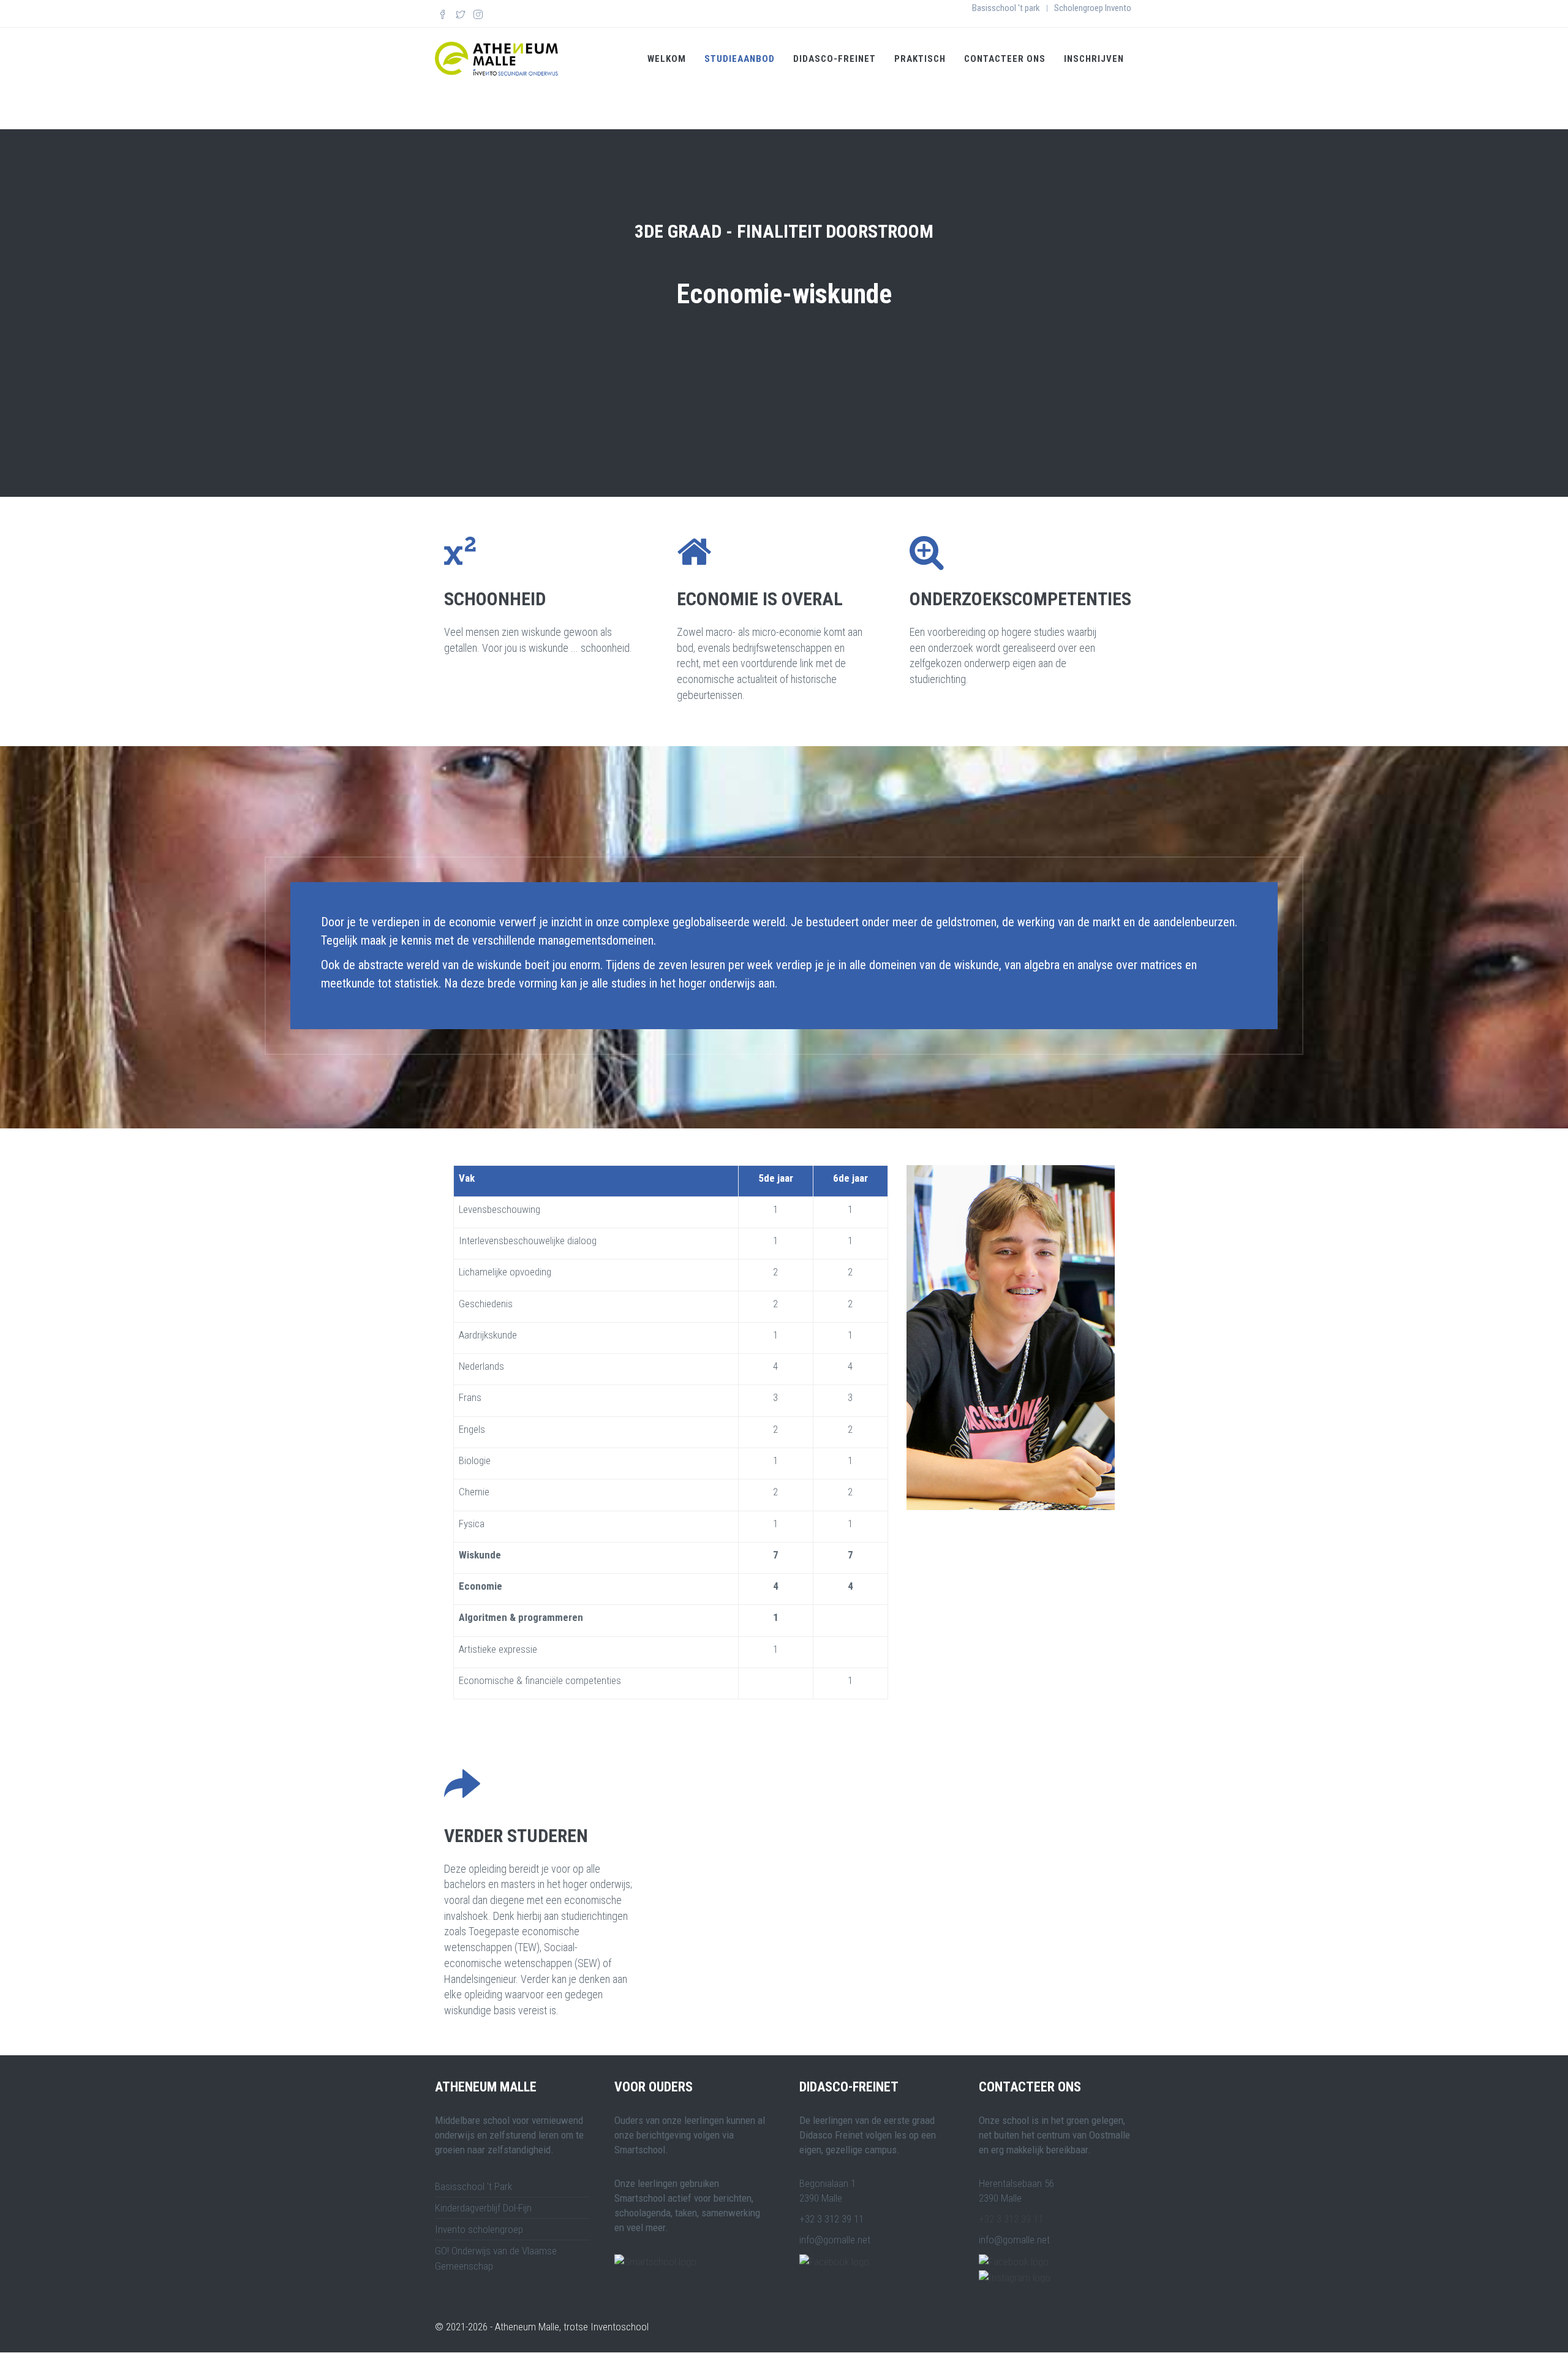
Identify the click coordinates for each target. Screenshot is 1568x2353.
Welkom (667, 59)
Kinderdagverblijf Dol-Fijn (483, 2208)
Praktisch (920, 59)
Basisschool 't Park (473, 2186)
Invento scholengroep (479, 2229)
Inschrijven (1094, 59)
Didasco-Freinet (835, 59)
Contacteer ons (1005, 59)
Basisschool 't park (1006, 8)
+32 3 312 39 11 (1011, 2219)
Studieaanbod (740, 59)
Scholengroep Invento (1093, 8)
